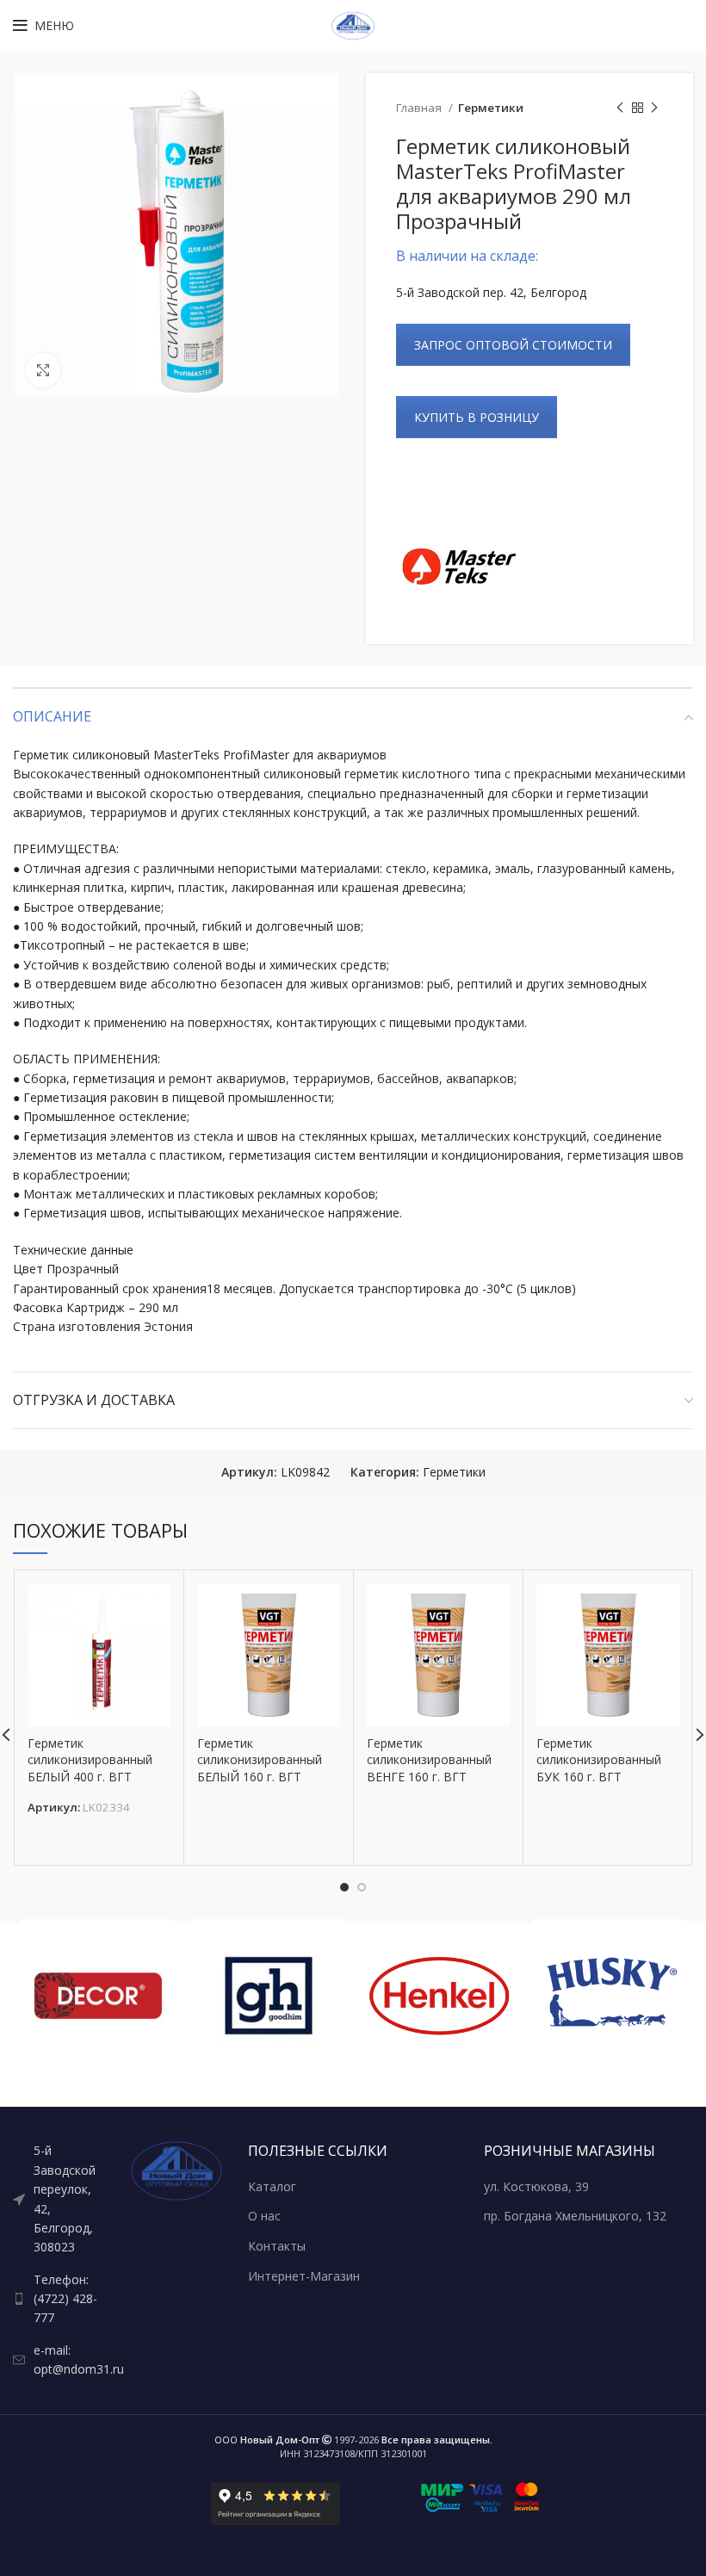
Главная (420, 108)
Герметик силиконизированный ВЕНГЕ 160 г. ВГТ (429, 1760)
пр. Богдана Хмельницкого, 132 (575, 2216)
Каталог (272, 2186)
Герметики (491, 108)
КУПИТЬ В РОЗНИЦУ (477, 417)
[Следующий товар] (654, 108)
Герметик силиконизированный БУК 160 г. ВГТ (599, 1760)
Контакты (277, 2246)
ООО (267, 2440)
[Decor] (98, 1996)
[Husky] (610, 1996)
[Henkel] (439, 1996)
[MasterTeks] (461, 567)
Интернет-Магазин (304, 2276)
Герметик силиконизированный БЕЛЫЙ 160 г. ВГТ (260, 1760)
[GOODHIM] (269, 1996)
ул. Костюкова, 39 (536, 2186)
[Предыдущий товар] (620, 108)
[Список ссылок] (59, 2199)
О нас (264, 2216)
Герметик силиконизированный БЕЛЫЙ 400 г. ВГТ (90, 1760)
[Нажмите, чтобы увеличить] (43, 370)
